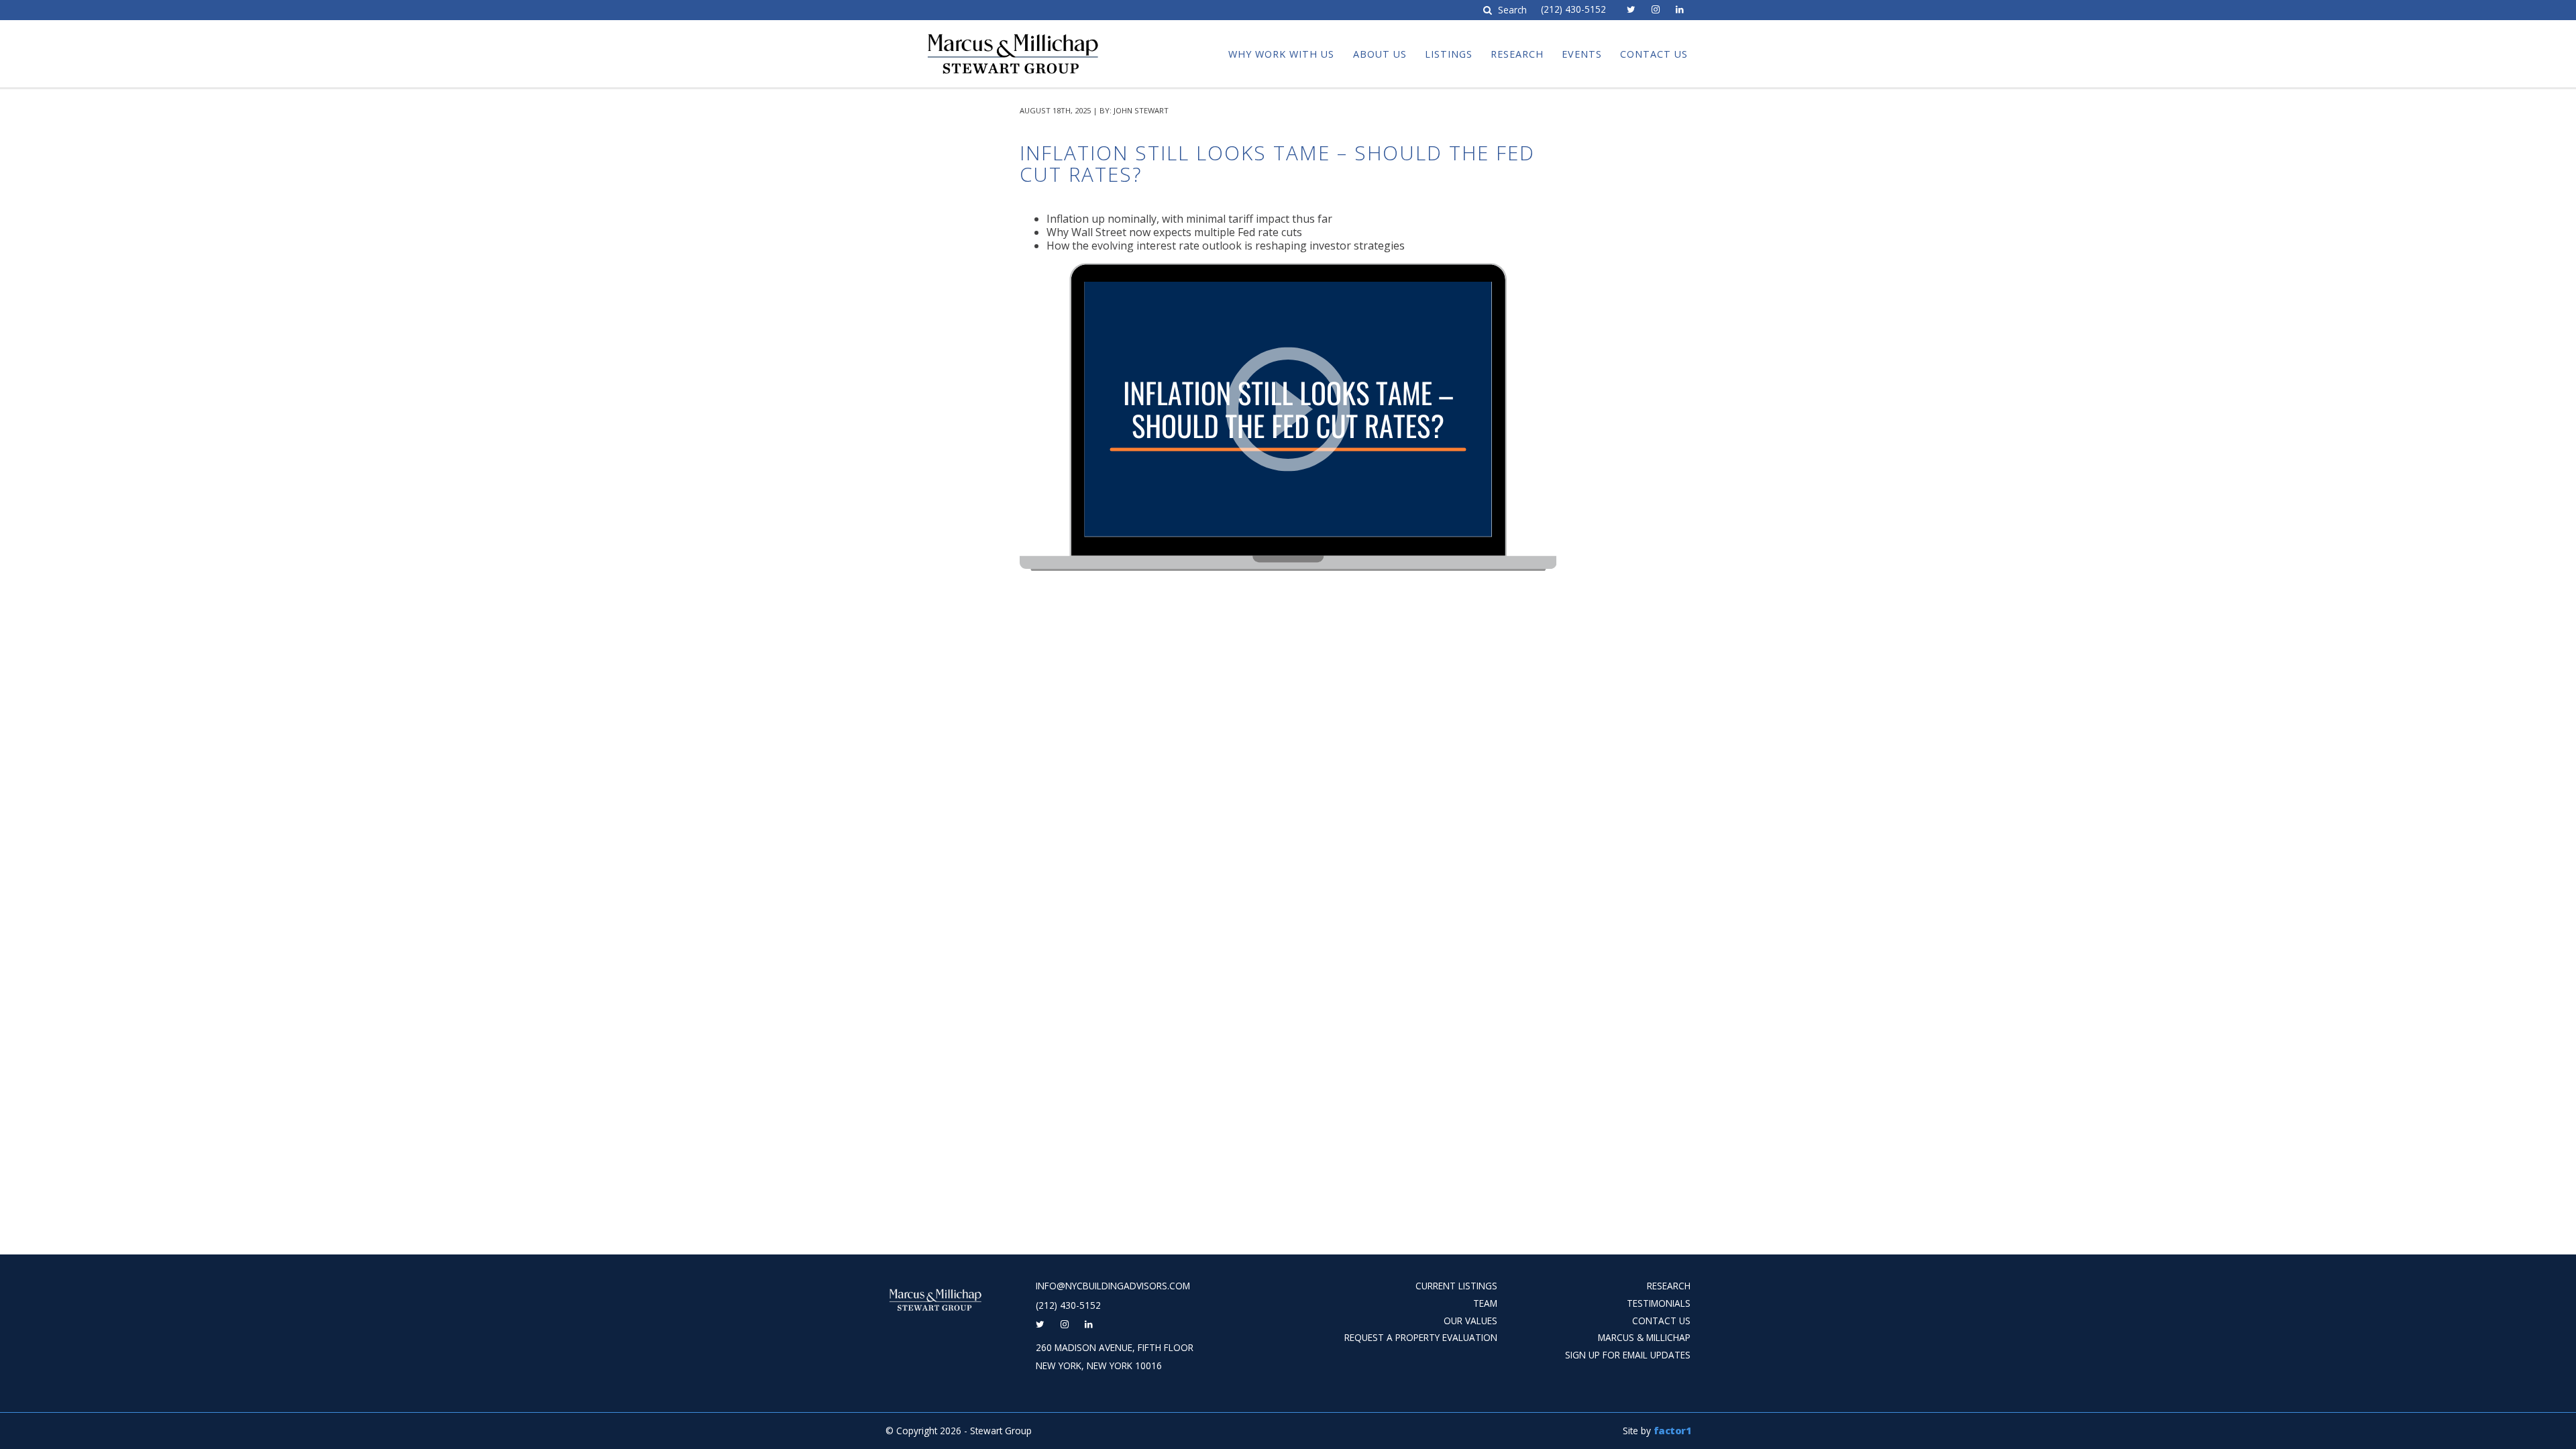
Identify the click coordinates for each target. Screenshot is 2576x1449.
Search (1511, 10)
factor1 (1672, 1431)
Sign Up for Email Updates (1628, 1355)
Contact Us (1654, 54)
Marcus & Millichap (1644, 1337)
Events (1582, 54)
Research (1517, 54)
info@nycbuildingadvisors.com (1113, 1286)
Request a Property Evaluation (1421, 1337)
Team (1485, 1303)
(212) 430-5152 (1573, 9)
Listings (1449, 54)
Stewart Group (973, 32)
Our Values (1470, 1321)
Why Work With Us (1281, 54)
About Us (1380, 54)
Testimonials (1659, 1303)
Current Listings (1456, 1286)
